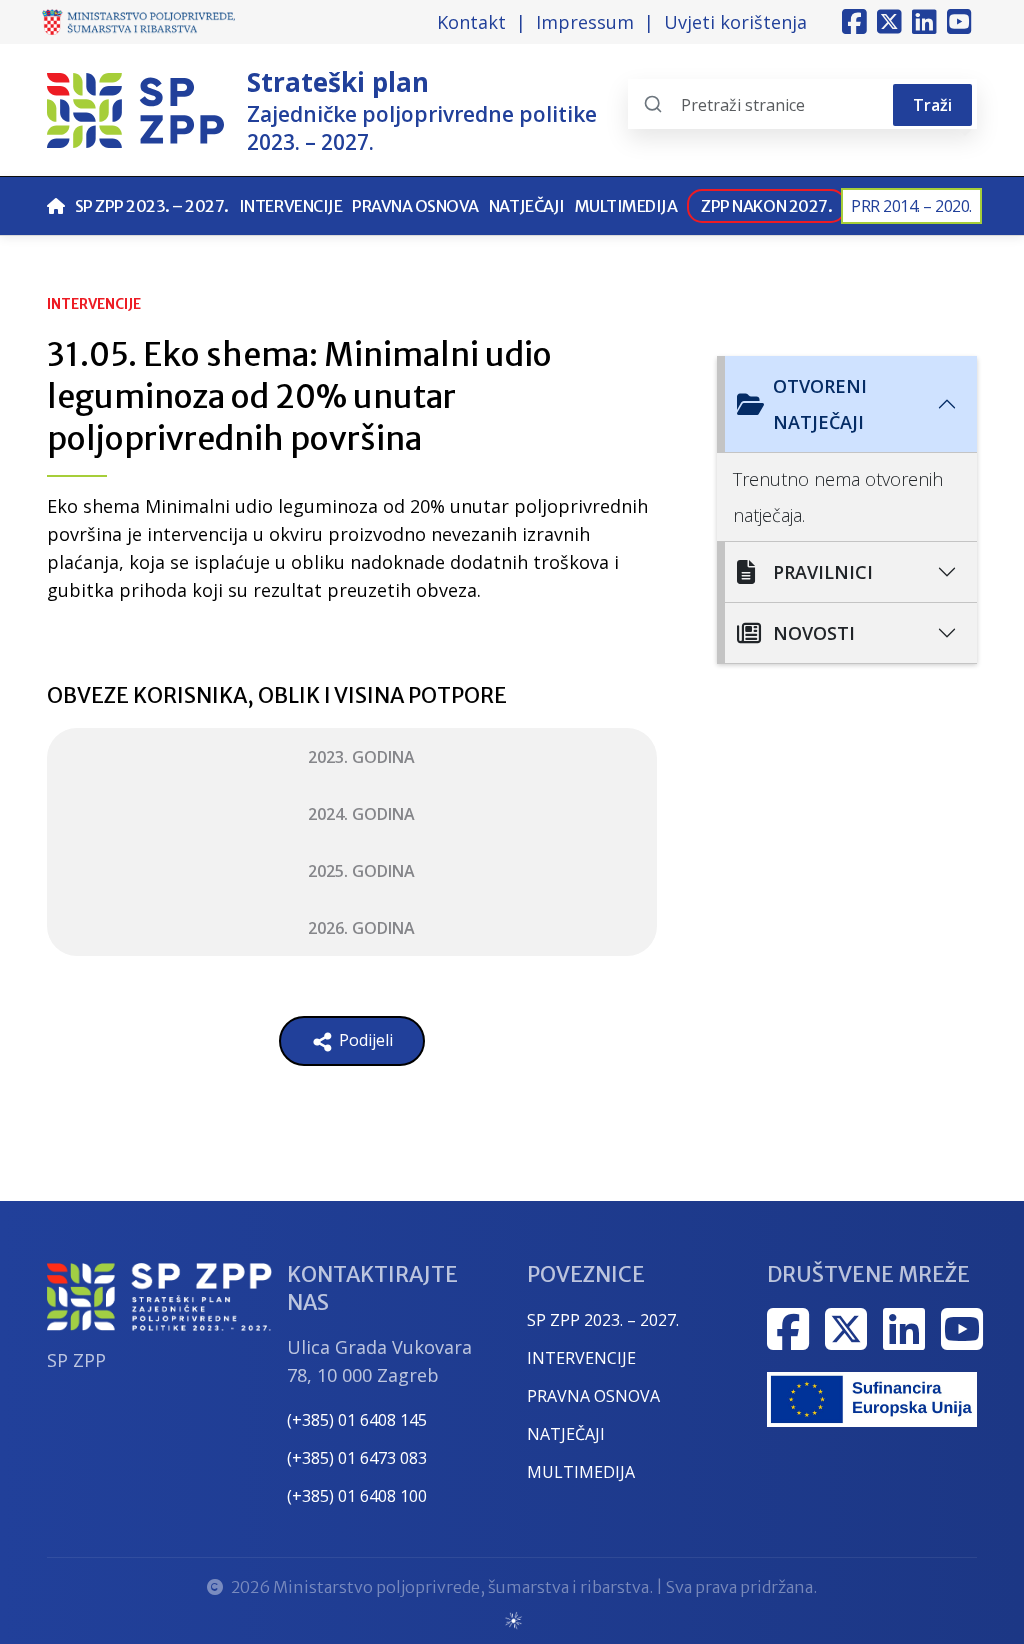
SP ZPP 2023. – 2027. (152, 206)
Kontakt (471, 22)
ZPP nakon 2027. (766, 206)
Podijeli (364, 1040)
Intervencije (290, 206)
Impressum (585, 22)
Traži (932, 105)
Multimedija (626, 206)
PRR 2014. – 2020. (911, 206)
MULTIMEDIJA (581, 1472)
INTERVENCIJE (581, 1358)
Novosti (814, 633)
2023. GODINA (361, 757)
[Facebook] (854, 22)
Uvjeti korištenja (735, 22)
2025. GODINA (361, 871)
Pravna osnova (415, 206)
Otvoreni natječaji (820, 404)
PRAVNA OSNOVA (593, 1396)
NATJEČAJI (566, 1434)
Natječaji (527, 206)
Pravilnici (823, 572)
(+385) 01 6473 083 (357, 1458)
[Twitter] (889, 22)
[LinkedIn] (924, 22)
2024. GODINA (361, 814)
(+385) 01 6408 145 (357, 1420)
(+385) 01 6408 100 (357, 1496)
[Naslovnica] (56, 206)
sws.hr (512, 1619)
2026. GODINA (361, 928)
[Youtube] (959, 22)
